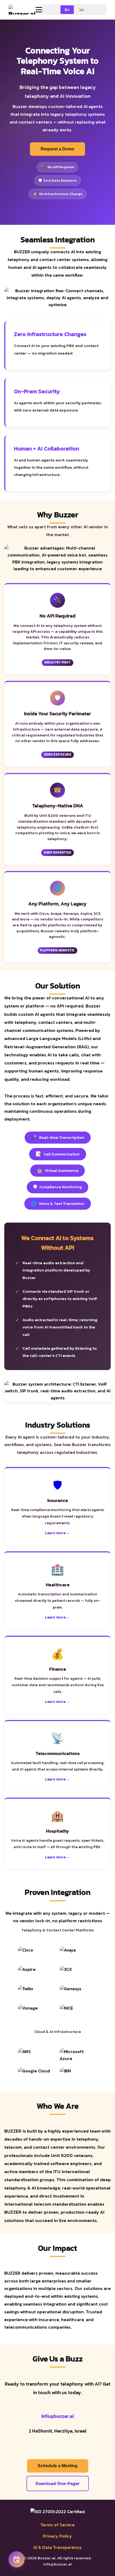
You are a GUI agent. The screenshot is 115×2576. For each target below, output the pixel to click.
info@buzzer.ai (57, 2416)
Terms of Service (57, 2525)
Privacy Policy (57, 2536)
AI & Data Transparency (57, 2547)
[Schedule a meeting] (17, 2559)
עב (82, 10)
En (67, 10)
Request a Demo (57, 149)
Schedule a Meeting (58, 2466)
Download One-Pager (58, 2483)
